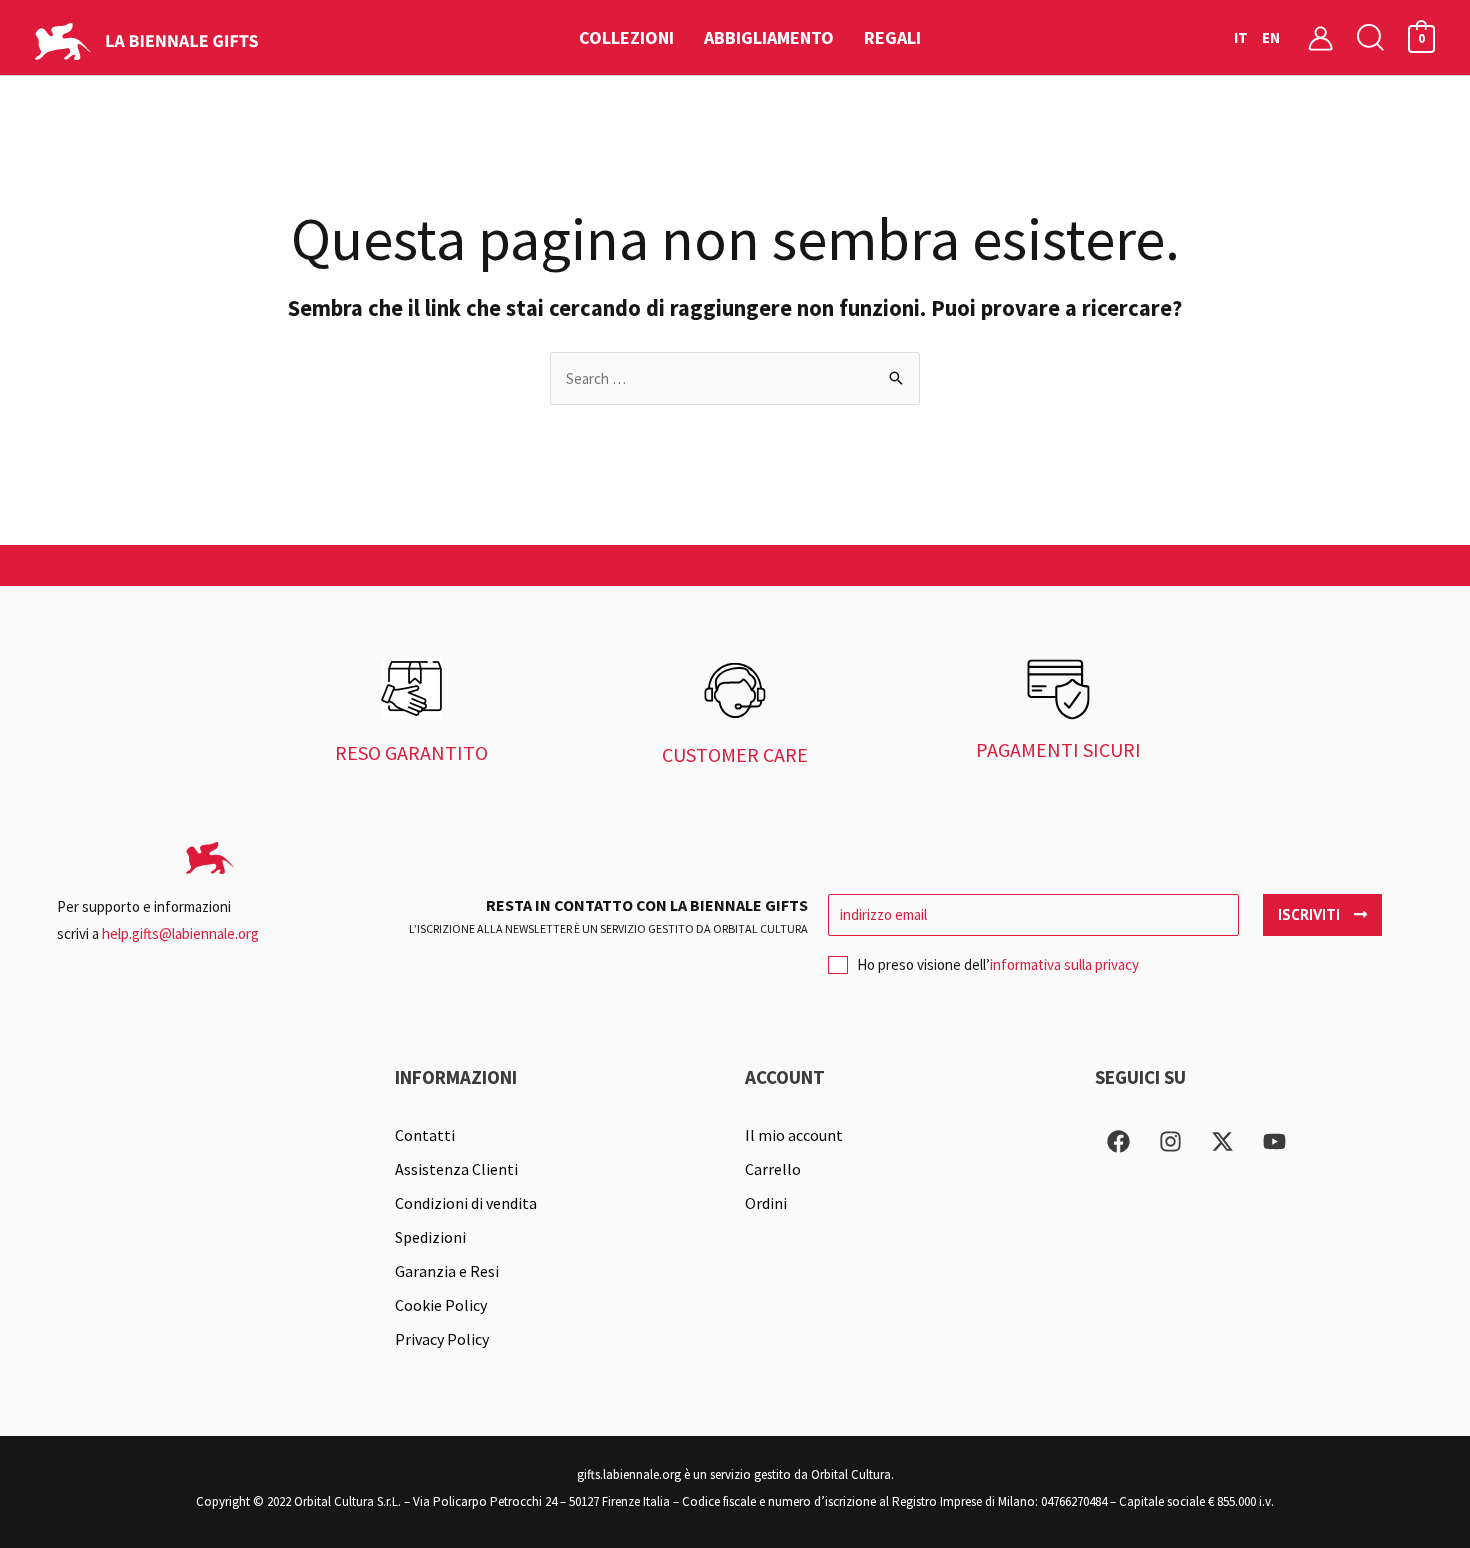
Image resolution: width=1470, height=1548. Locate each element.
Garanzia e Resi (447, 1271)
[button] (1371, 37)
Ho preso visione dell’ (998, 964)
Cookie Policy (441, 1305)
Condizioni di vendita (466, 1203)
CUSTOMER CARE (735, 754)
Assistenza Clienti (456, 1169)
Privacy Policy (442, 1339)
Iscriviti (1311, 914)
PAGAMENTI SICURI (1058, 749)
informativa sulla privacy (1064, 964)
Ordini (766, 1203)
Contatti (425, 1135)
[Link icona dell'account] (1320, 37)
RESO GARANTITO (411, 752)
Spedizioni (430, 1237)
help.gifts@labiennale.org (180, 933)
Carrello (773, 1169)
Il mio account (794, 1135)
